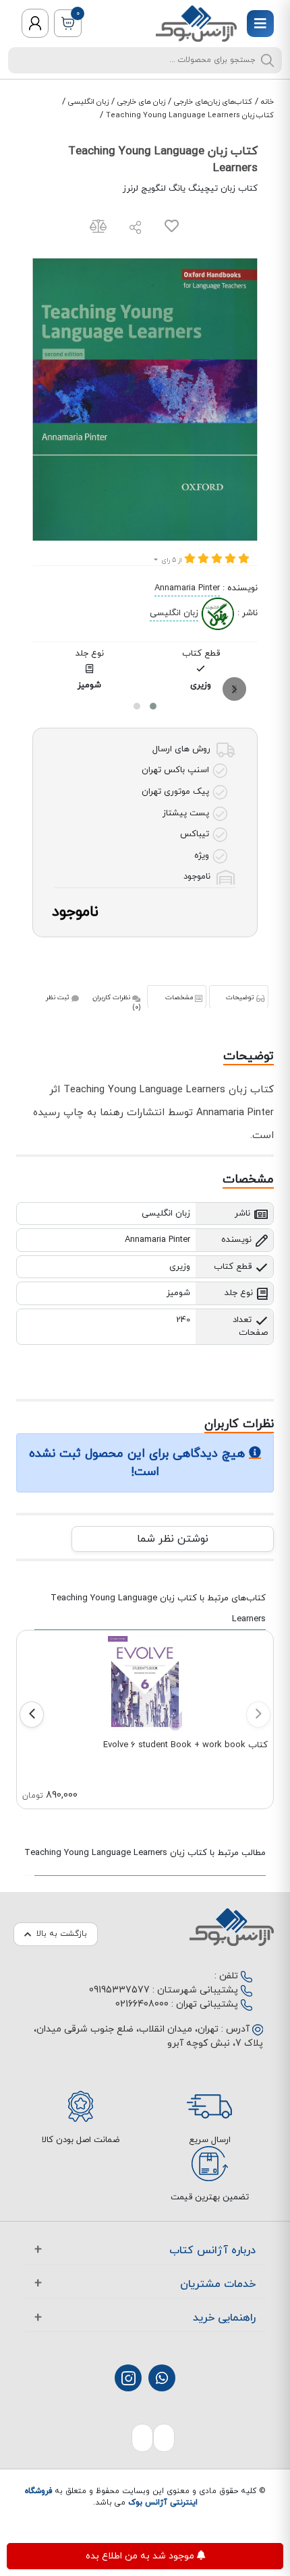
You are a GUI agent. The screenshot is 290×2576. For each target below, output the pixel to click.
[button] (153, 706)
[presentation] (234, 689)
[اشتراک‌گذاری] (136, 229)
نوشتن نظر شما (173, 1539)
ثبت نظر (59, 998)
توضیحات (241, 998)
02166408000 (142, 2004)
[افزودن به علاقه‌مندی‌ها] (172, 229)
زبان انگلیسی (88, 102)
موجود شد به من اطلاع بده (141, 2556)
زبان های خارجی (141, 102)
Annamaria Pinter (187, 588)
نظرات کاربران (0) (116, 1003)
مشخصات (180, 998)
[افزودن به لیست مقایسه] (98, 229)
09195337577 (119, 1990)
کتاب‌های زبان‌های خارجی (213, 102)
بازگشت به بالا (62, 1934)
